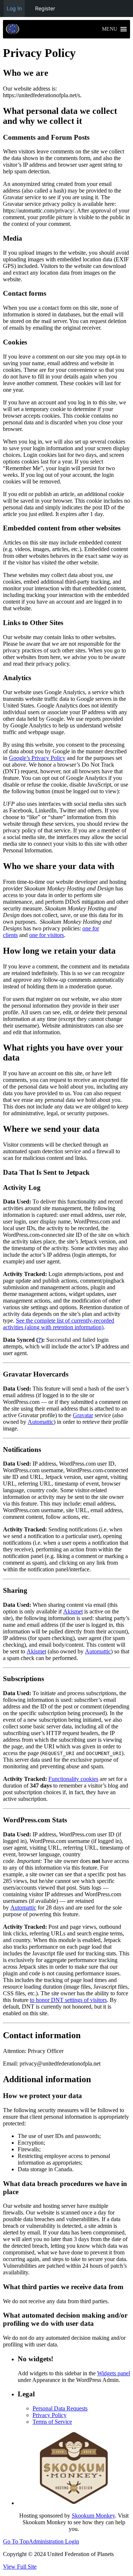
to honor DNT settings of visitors (68, 2000)
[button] (110, 29)
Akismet (73, 1611)
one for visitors (47, 935)
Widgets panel (114, 2373)
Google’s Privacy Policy (37, 758)
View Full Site (20, 2567)
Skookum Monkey (93, 2516)
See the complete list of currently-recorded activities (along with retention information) (59, 1324)
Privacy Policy (50, 2415)
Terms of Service (52, 2422)
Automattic (41, 1422)
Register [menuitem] (45, 8)
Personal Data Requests (60, 2408)
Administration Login (54, 2541)
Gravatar (83, 1415)
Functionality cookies (73, 1779)
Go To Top (16, 2541)
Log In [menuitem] (14, 8)
